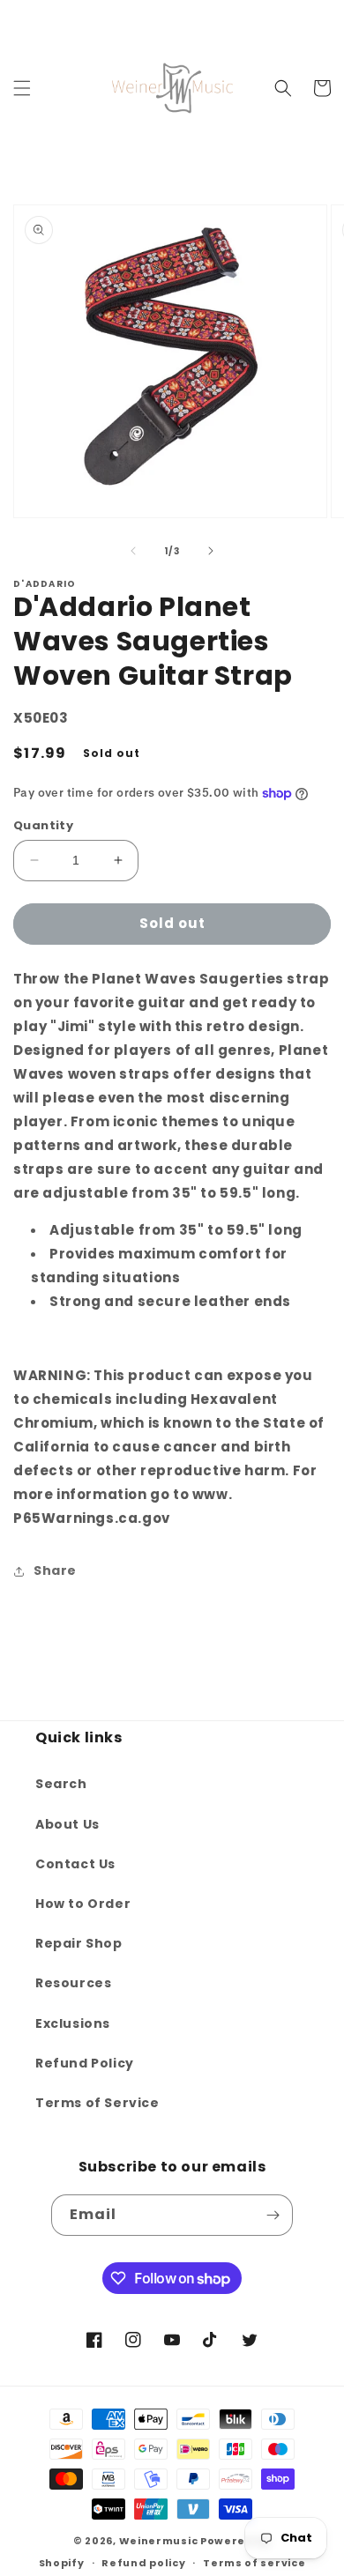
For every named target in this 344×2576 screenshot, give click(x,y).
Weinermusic (159, 2541)
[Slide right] (211, 551)
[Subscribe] (273, 2215)
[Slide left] (133, 551)
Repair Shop (79, 1943)
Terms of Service (97, 2103)
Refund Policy (85, 2063)
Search (61, 1784)
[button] (22, 88)
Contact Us (75, 1864)
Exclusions (73, 2023)
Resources (73, 1983)
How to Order (83, 1904)
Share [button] (55, 1570)
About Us (67, 1824)
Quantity (43, 825)
